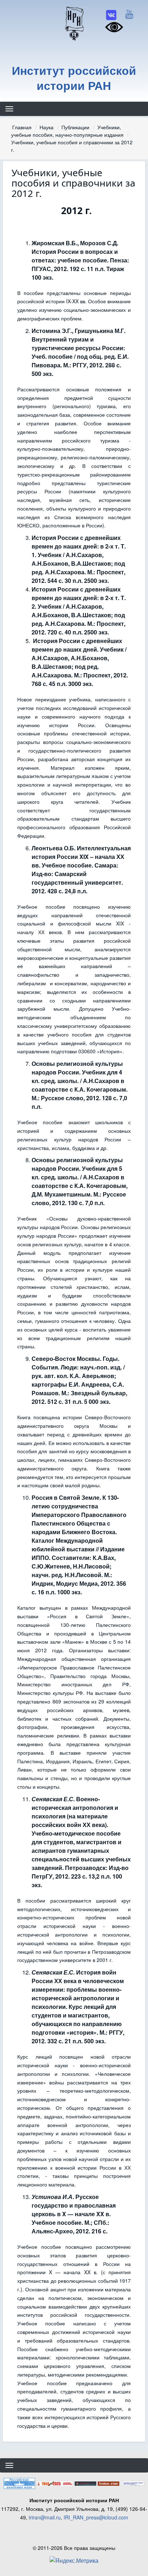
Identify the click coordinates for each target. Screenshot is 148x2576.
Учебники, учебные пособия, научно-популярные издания (67, 131)
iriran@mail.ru (45, 2517)
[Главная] (74, 23)
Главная (22, 127)
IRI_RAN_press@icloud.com (96, 2517)
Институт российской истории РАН (74, 78)
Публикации (75, 127)
